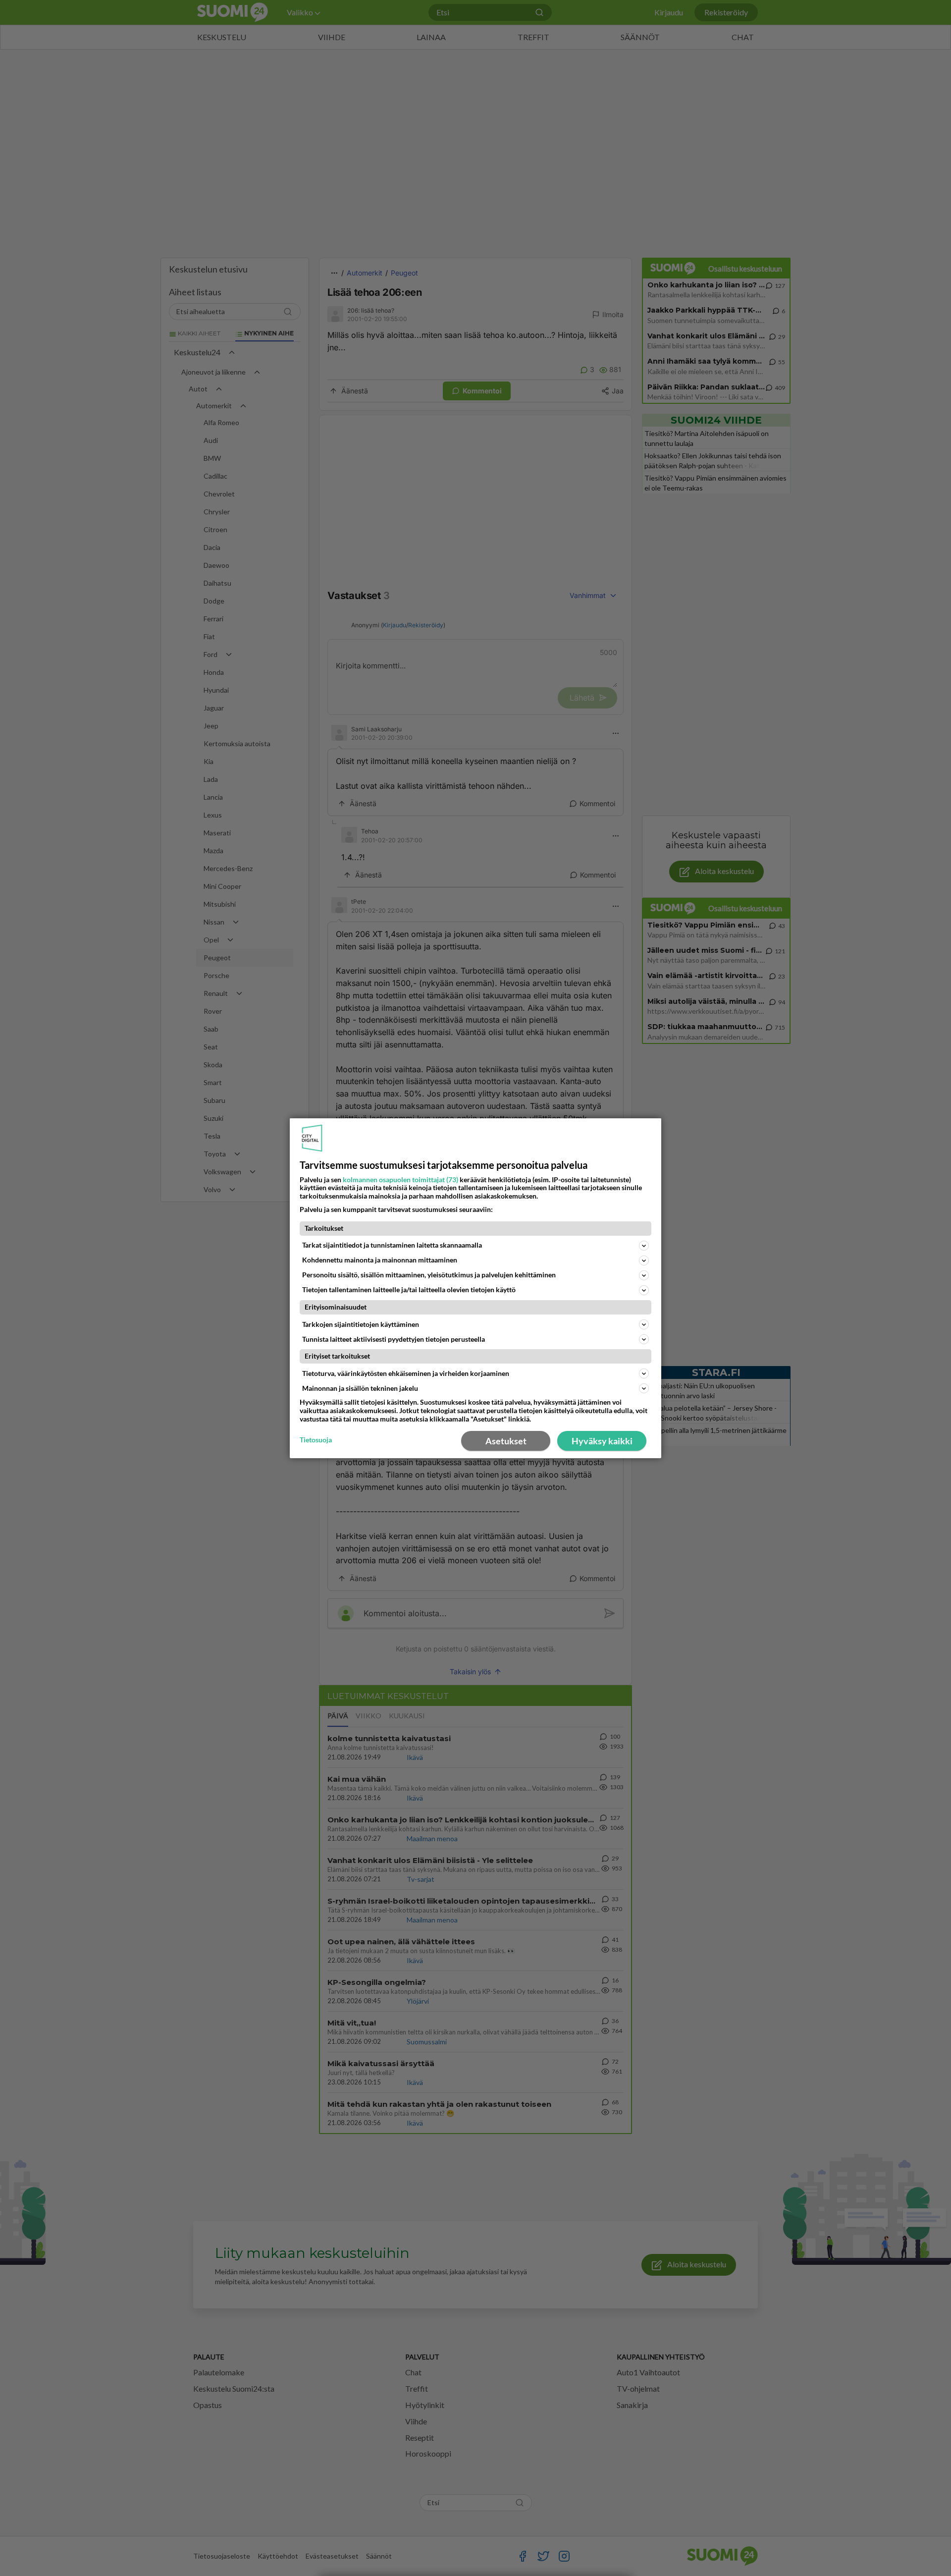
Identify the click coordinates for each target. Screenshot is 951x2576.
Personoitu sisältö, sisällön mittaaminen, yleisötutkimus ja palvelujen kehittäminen (429, 1275)
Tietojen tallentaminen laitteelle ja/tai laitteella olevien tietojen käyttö (409, 1289)
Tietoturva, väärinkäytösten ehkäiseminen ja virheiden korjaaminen (406, 1373)
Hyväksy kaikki (602, 1441)
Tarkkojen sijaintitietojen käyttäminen (361, 1324)
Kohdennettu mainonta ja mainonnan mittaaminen (380, 1260)
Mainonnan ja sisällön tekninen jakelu (360, 1388)
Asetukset (506, 1441)
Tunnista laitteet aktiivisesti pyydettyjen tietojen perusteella (394, 1339)
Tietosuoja (316, 1440)
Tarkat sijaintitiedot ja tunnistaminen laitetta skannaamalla (392, 1245)
